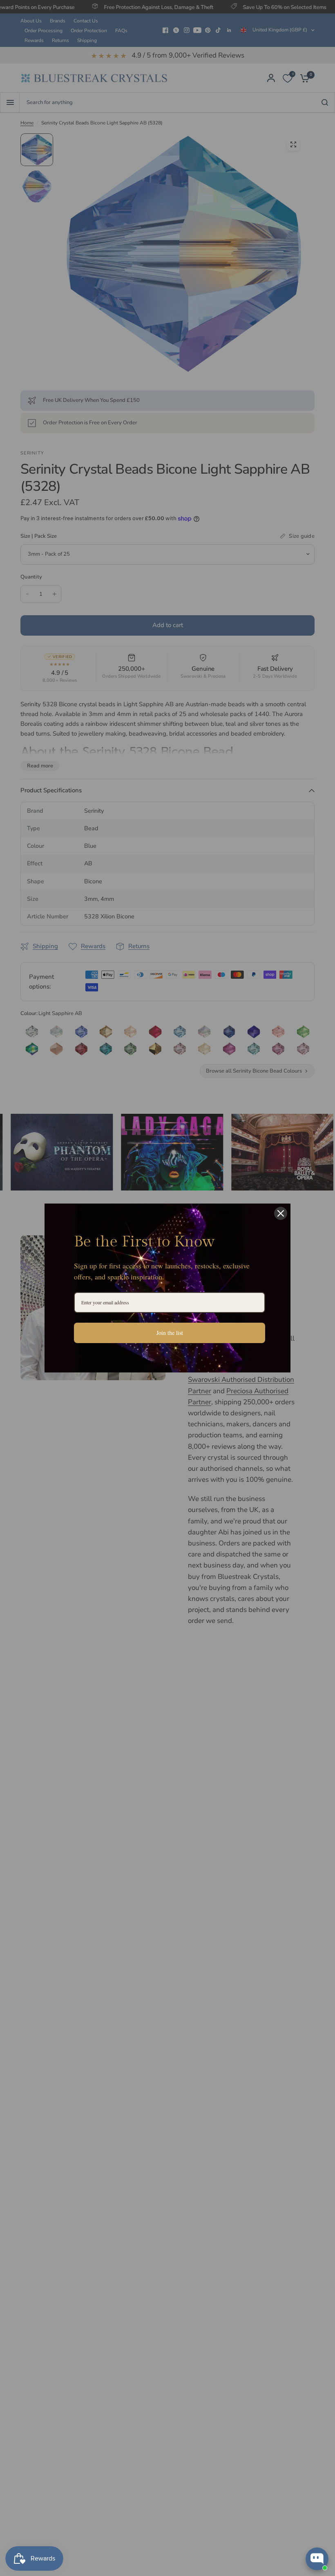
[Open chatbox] (317, 2559)
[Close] (281, 1213)
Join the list (170, 1333)
